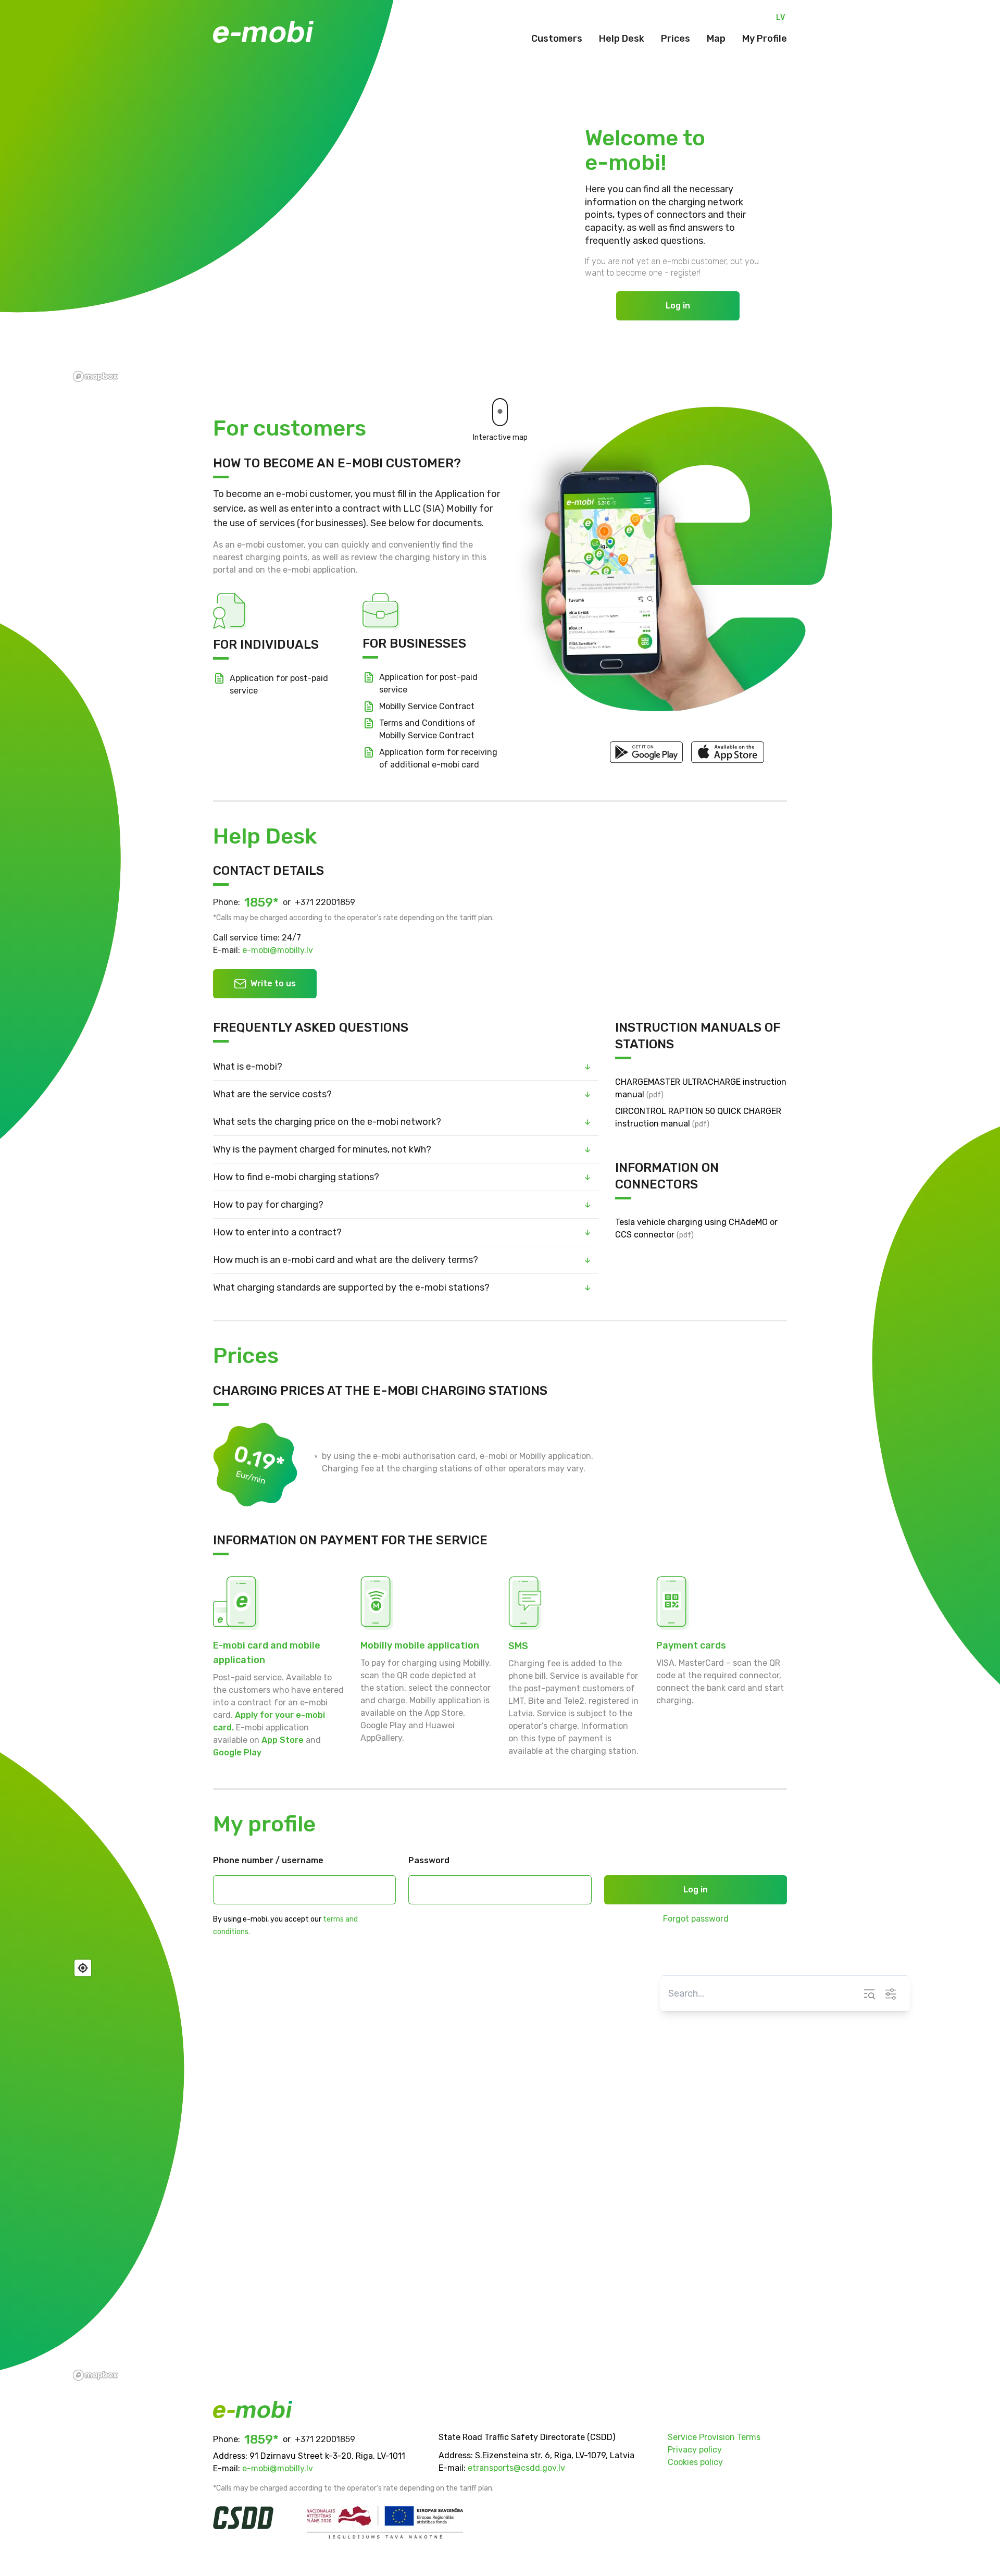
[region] (500, 2169)
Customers (557, 39)
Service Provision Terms (714, 2437)
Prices (676, 39)
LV (780, 17)
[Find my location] (83, 1968)
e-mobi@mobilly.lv (278, 950)
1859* (261, 902)
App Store (283, 1740)
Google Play (237, 1753)
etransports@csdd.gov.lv (516, 2468)
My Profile (765, 39)
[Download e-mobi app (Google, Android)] (646, 752)
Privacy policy (695, 2450)
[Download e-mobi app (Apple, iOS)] (728, 752)
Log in (678, 306)
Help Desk (622, 39)
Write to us (273, 983)
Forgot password (696, 1919)
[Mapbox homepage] (95, 2375)
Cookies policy (695, 2462)
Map (716, 39)
